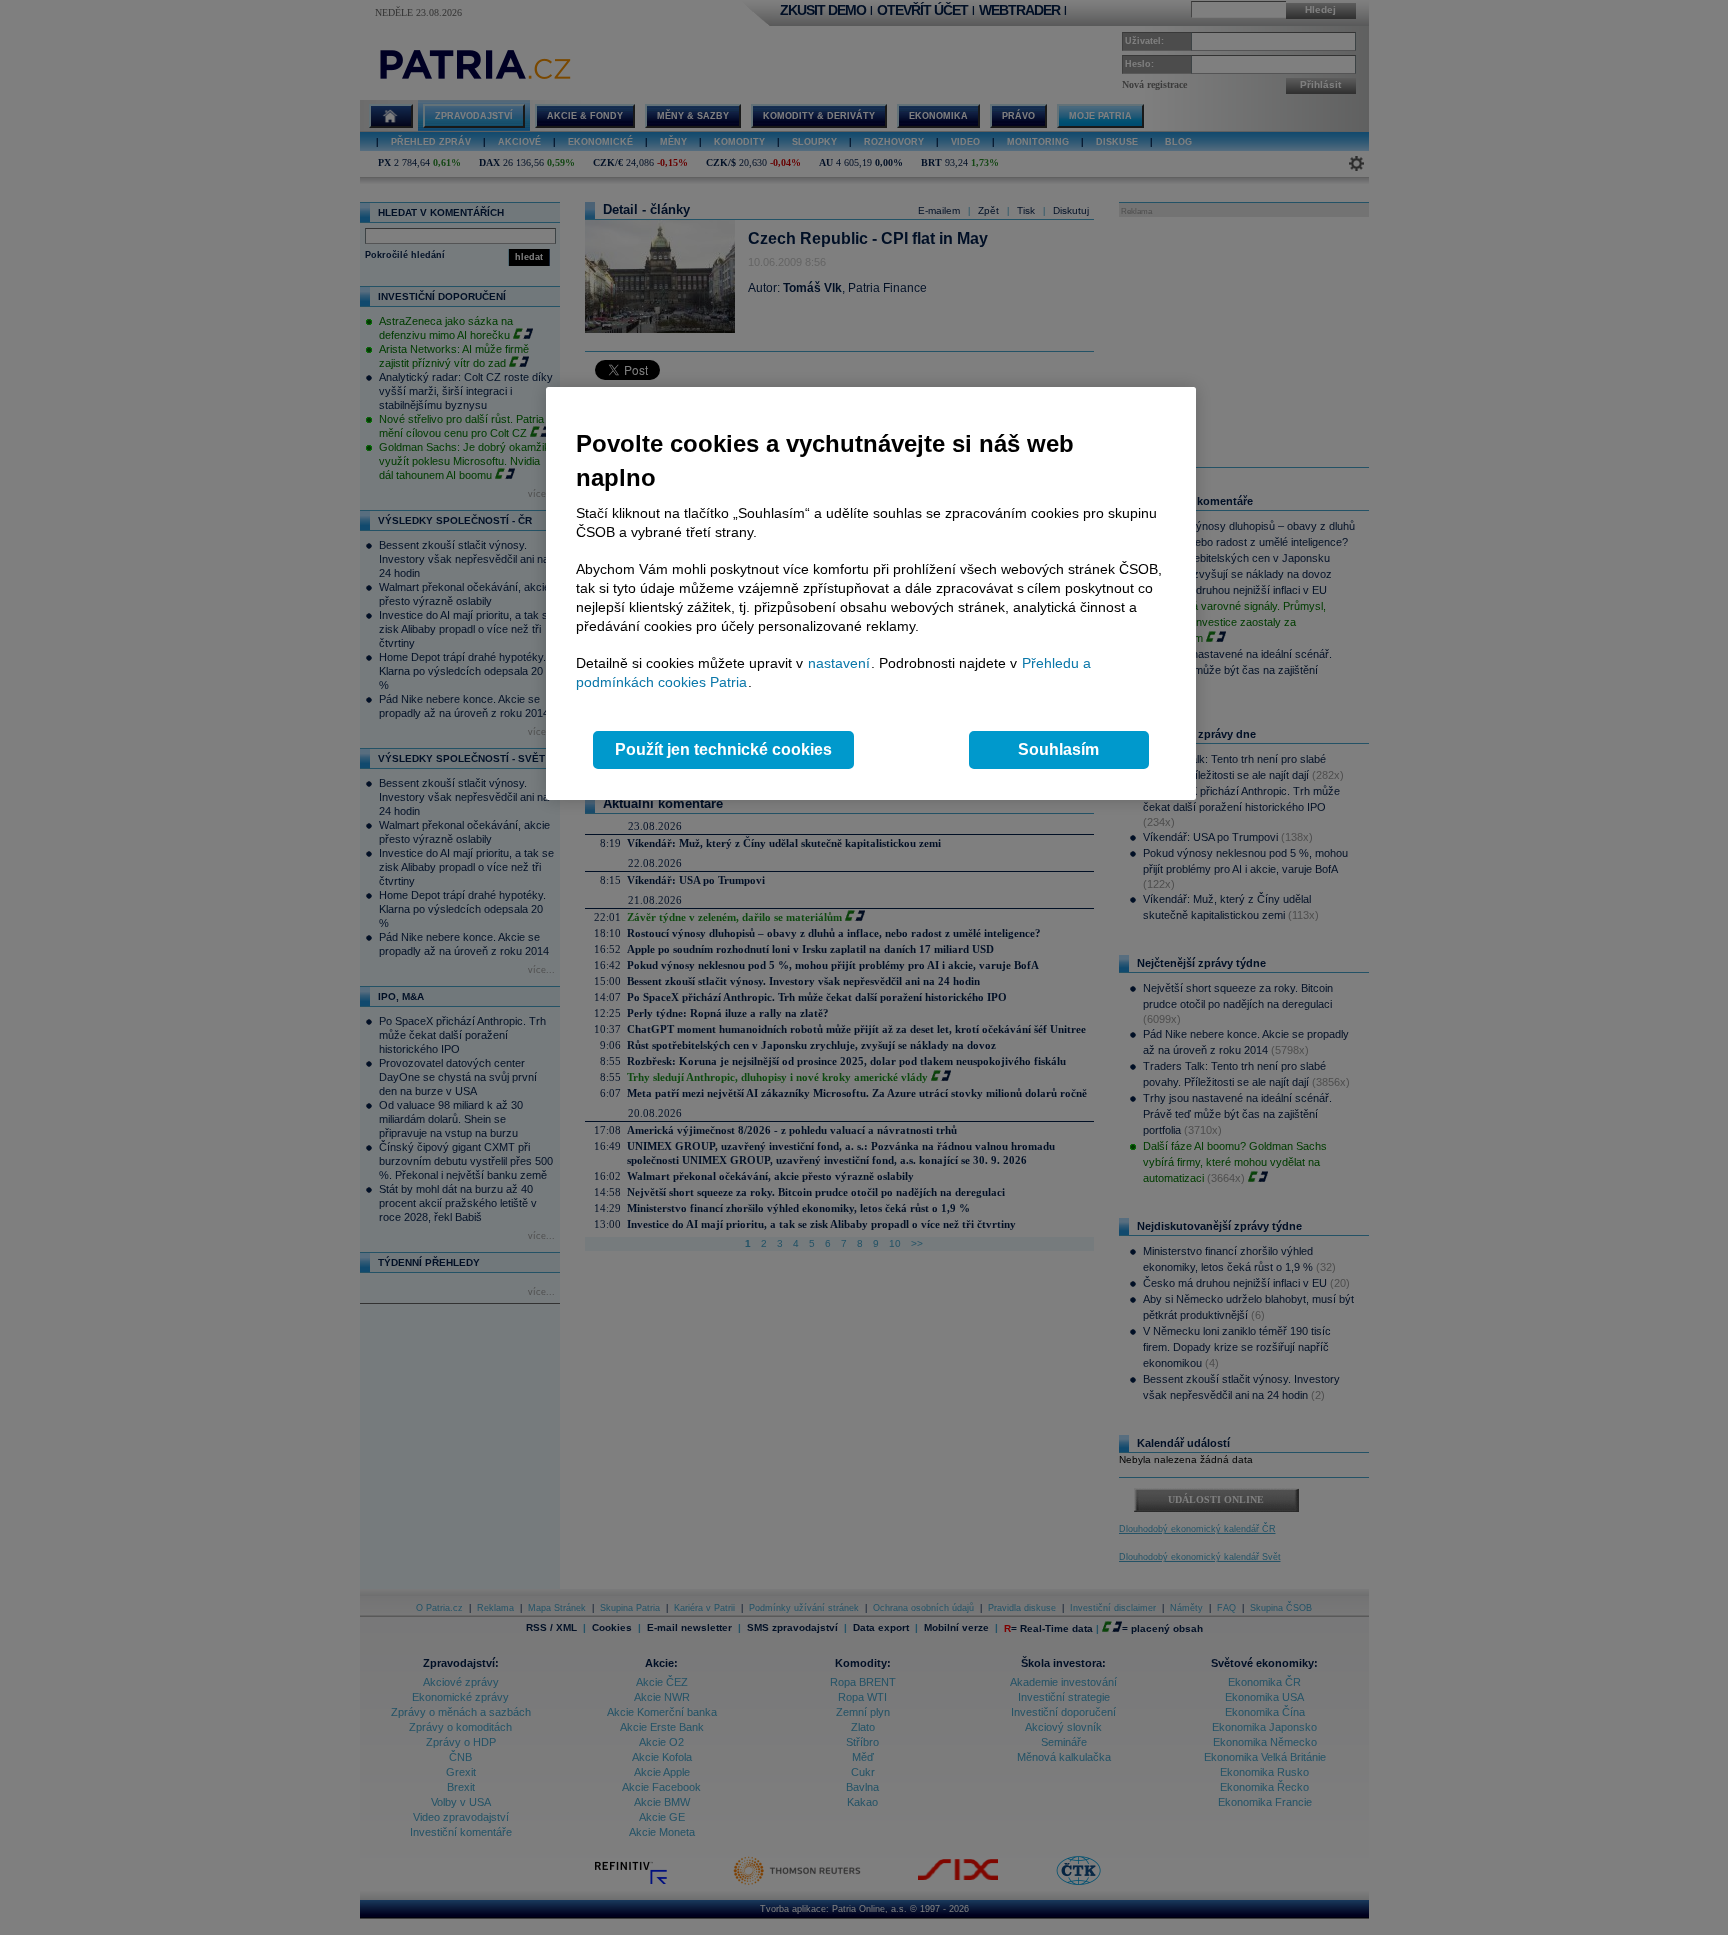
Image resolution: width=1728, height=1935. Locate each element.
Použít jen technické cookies (723, 749)
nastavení (839, 663)
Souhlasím (1058, 749)
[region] (871, 593)
